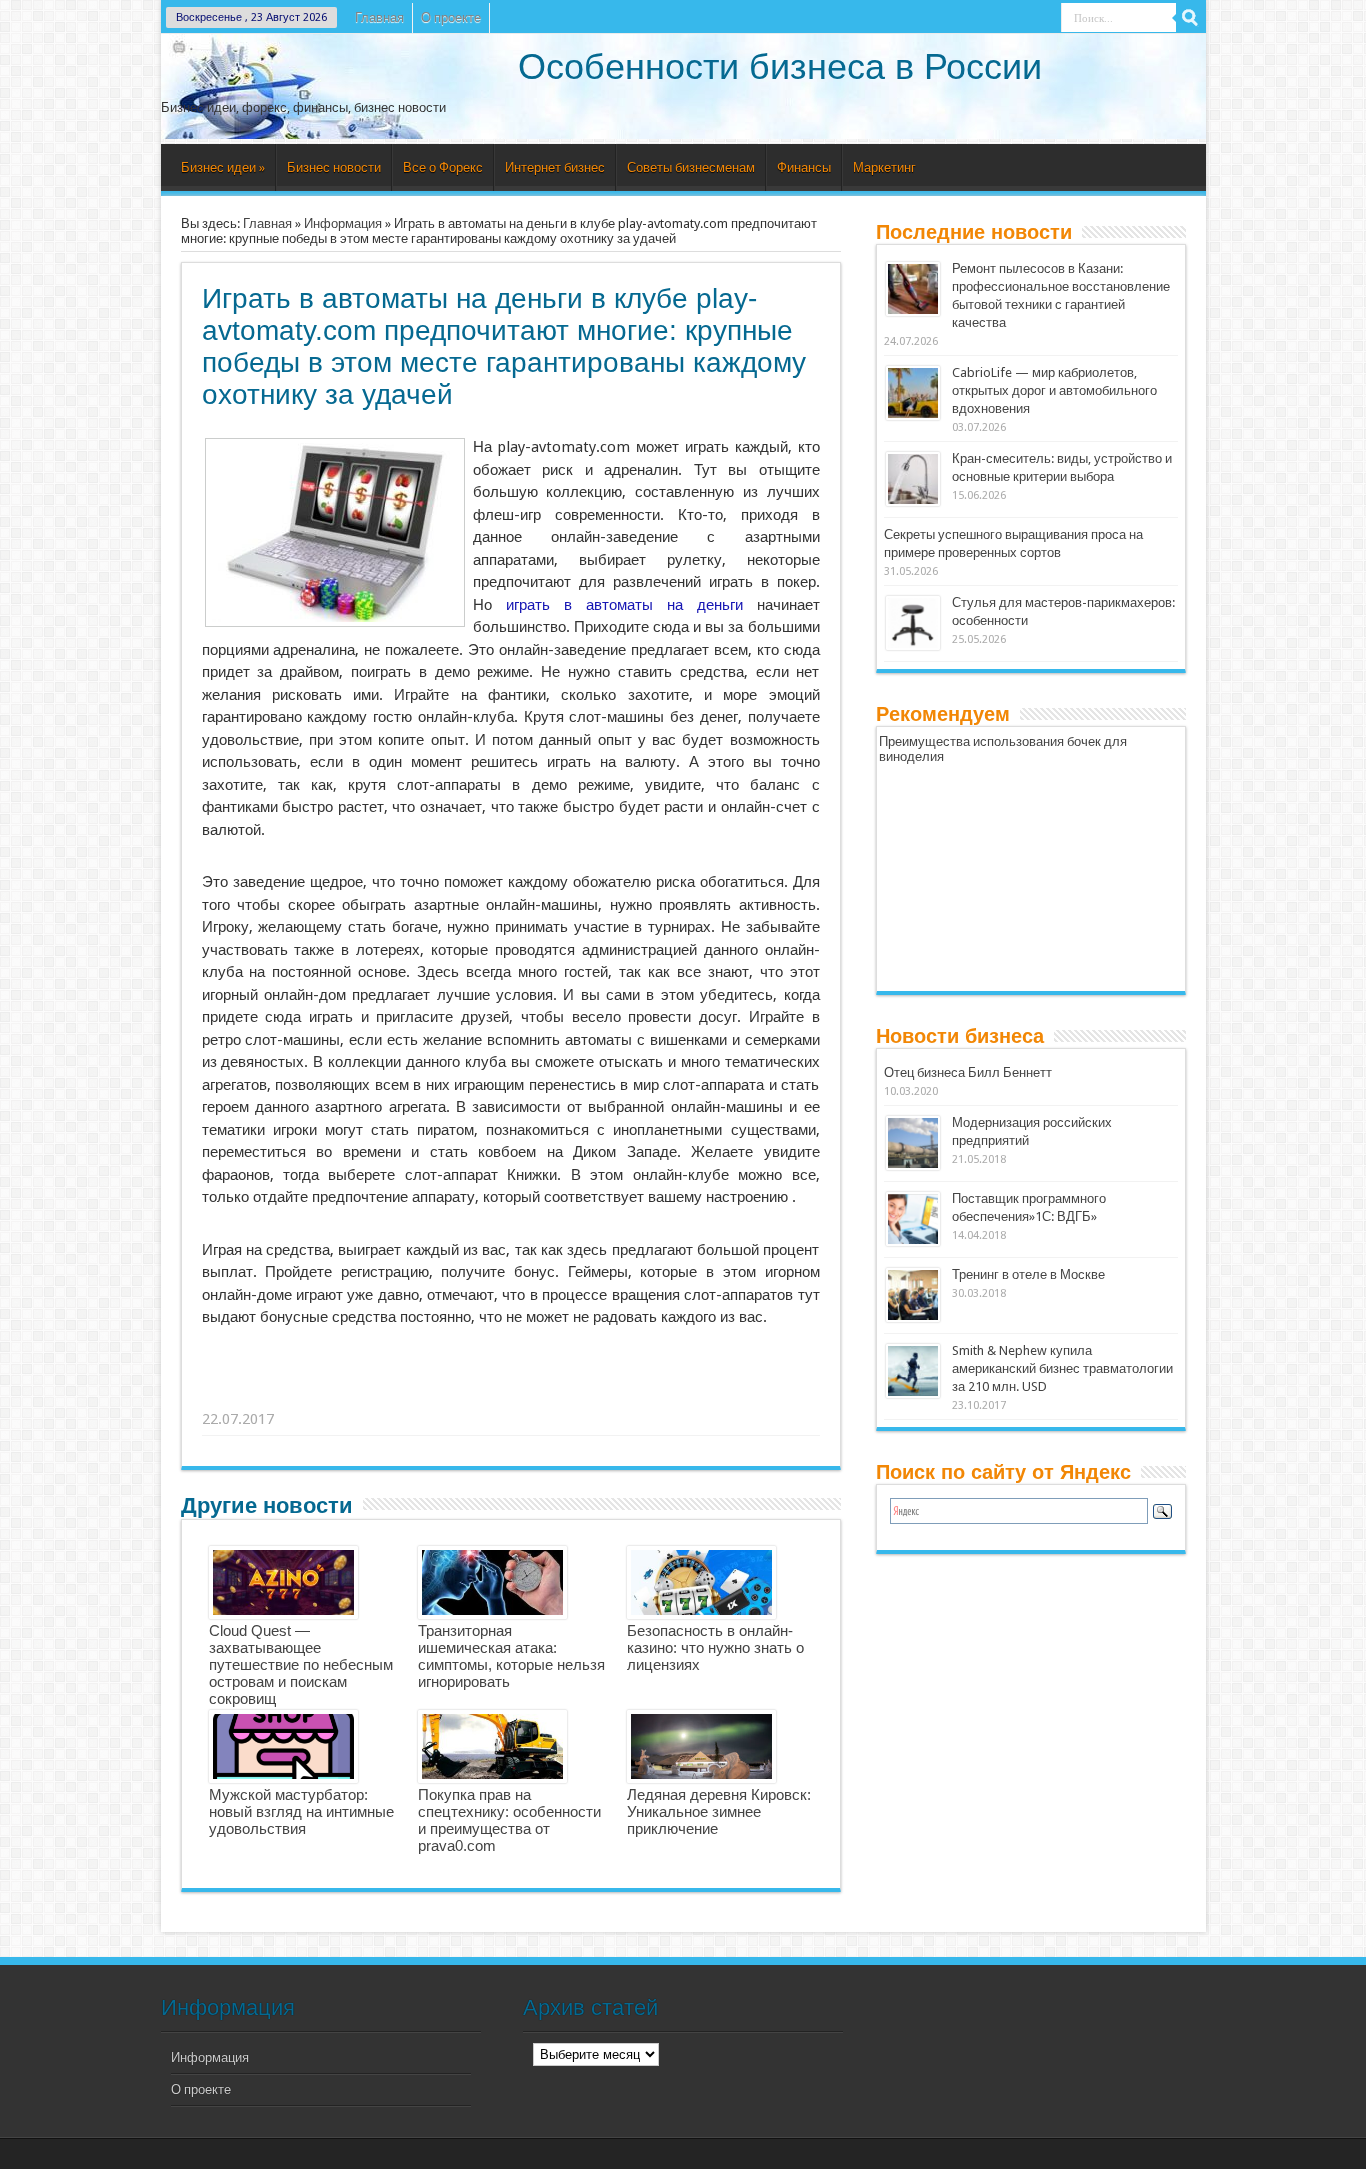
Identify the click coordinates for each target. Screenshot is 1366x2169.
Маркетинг (884, 167)
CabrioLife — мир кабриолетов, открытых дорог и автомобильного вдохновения (1054, 390)
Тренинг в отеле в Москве (1028, 1274)
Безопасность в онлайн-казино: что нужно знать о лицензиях (715, 1647)
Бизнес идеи (223, 167)
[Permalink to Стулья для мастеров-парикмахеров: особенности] (913, 645)
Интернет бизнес (555, 167)
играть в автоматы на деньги (624, 605)
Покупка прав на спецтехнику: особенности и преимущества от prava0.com (509, 1820)
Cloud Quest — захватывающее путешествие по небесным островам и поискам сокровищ (301, 1664)
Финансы (804, 167)
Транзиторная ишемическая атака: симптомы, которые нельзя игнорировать (511, 1656)
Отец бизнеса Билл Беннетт (968, 1072)
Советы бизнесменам (691, 167)
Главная (379, 17)
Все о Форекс (443, 167)
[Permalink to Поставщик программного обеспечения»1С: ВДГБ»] (913, 1241)
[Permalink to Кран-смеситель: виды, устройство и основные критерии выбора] (913, 501)
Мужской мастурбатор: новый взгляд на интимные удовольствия (301, 1811)
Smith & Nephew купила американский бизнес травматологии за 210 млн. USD (1062, 1368)
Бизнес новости (334, 167)
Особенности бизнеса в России (780, 66)
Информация (343, 223)
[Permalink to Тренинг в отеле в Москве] (913, 1317)
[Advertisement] (512, 1394)
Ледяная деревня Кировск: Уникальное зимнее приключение (719, 1811)
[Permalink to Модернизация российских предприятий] (913, 1165)
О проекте (451, 17)
